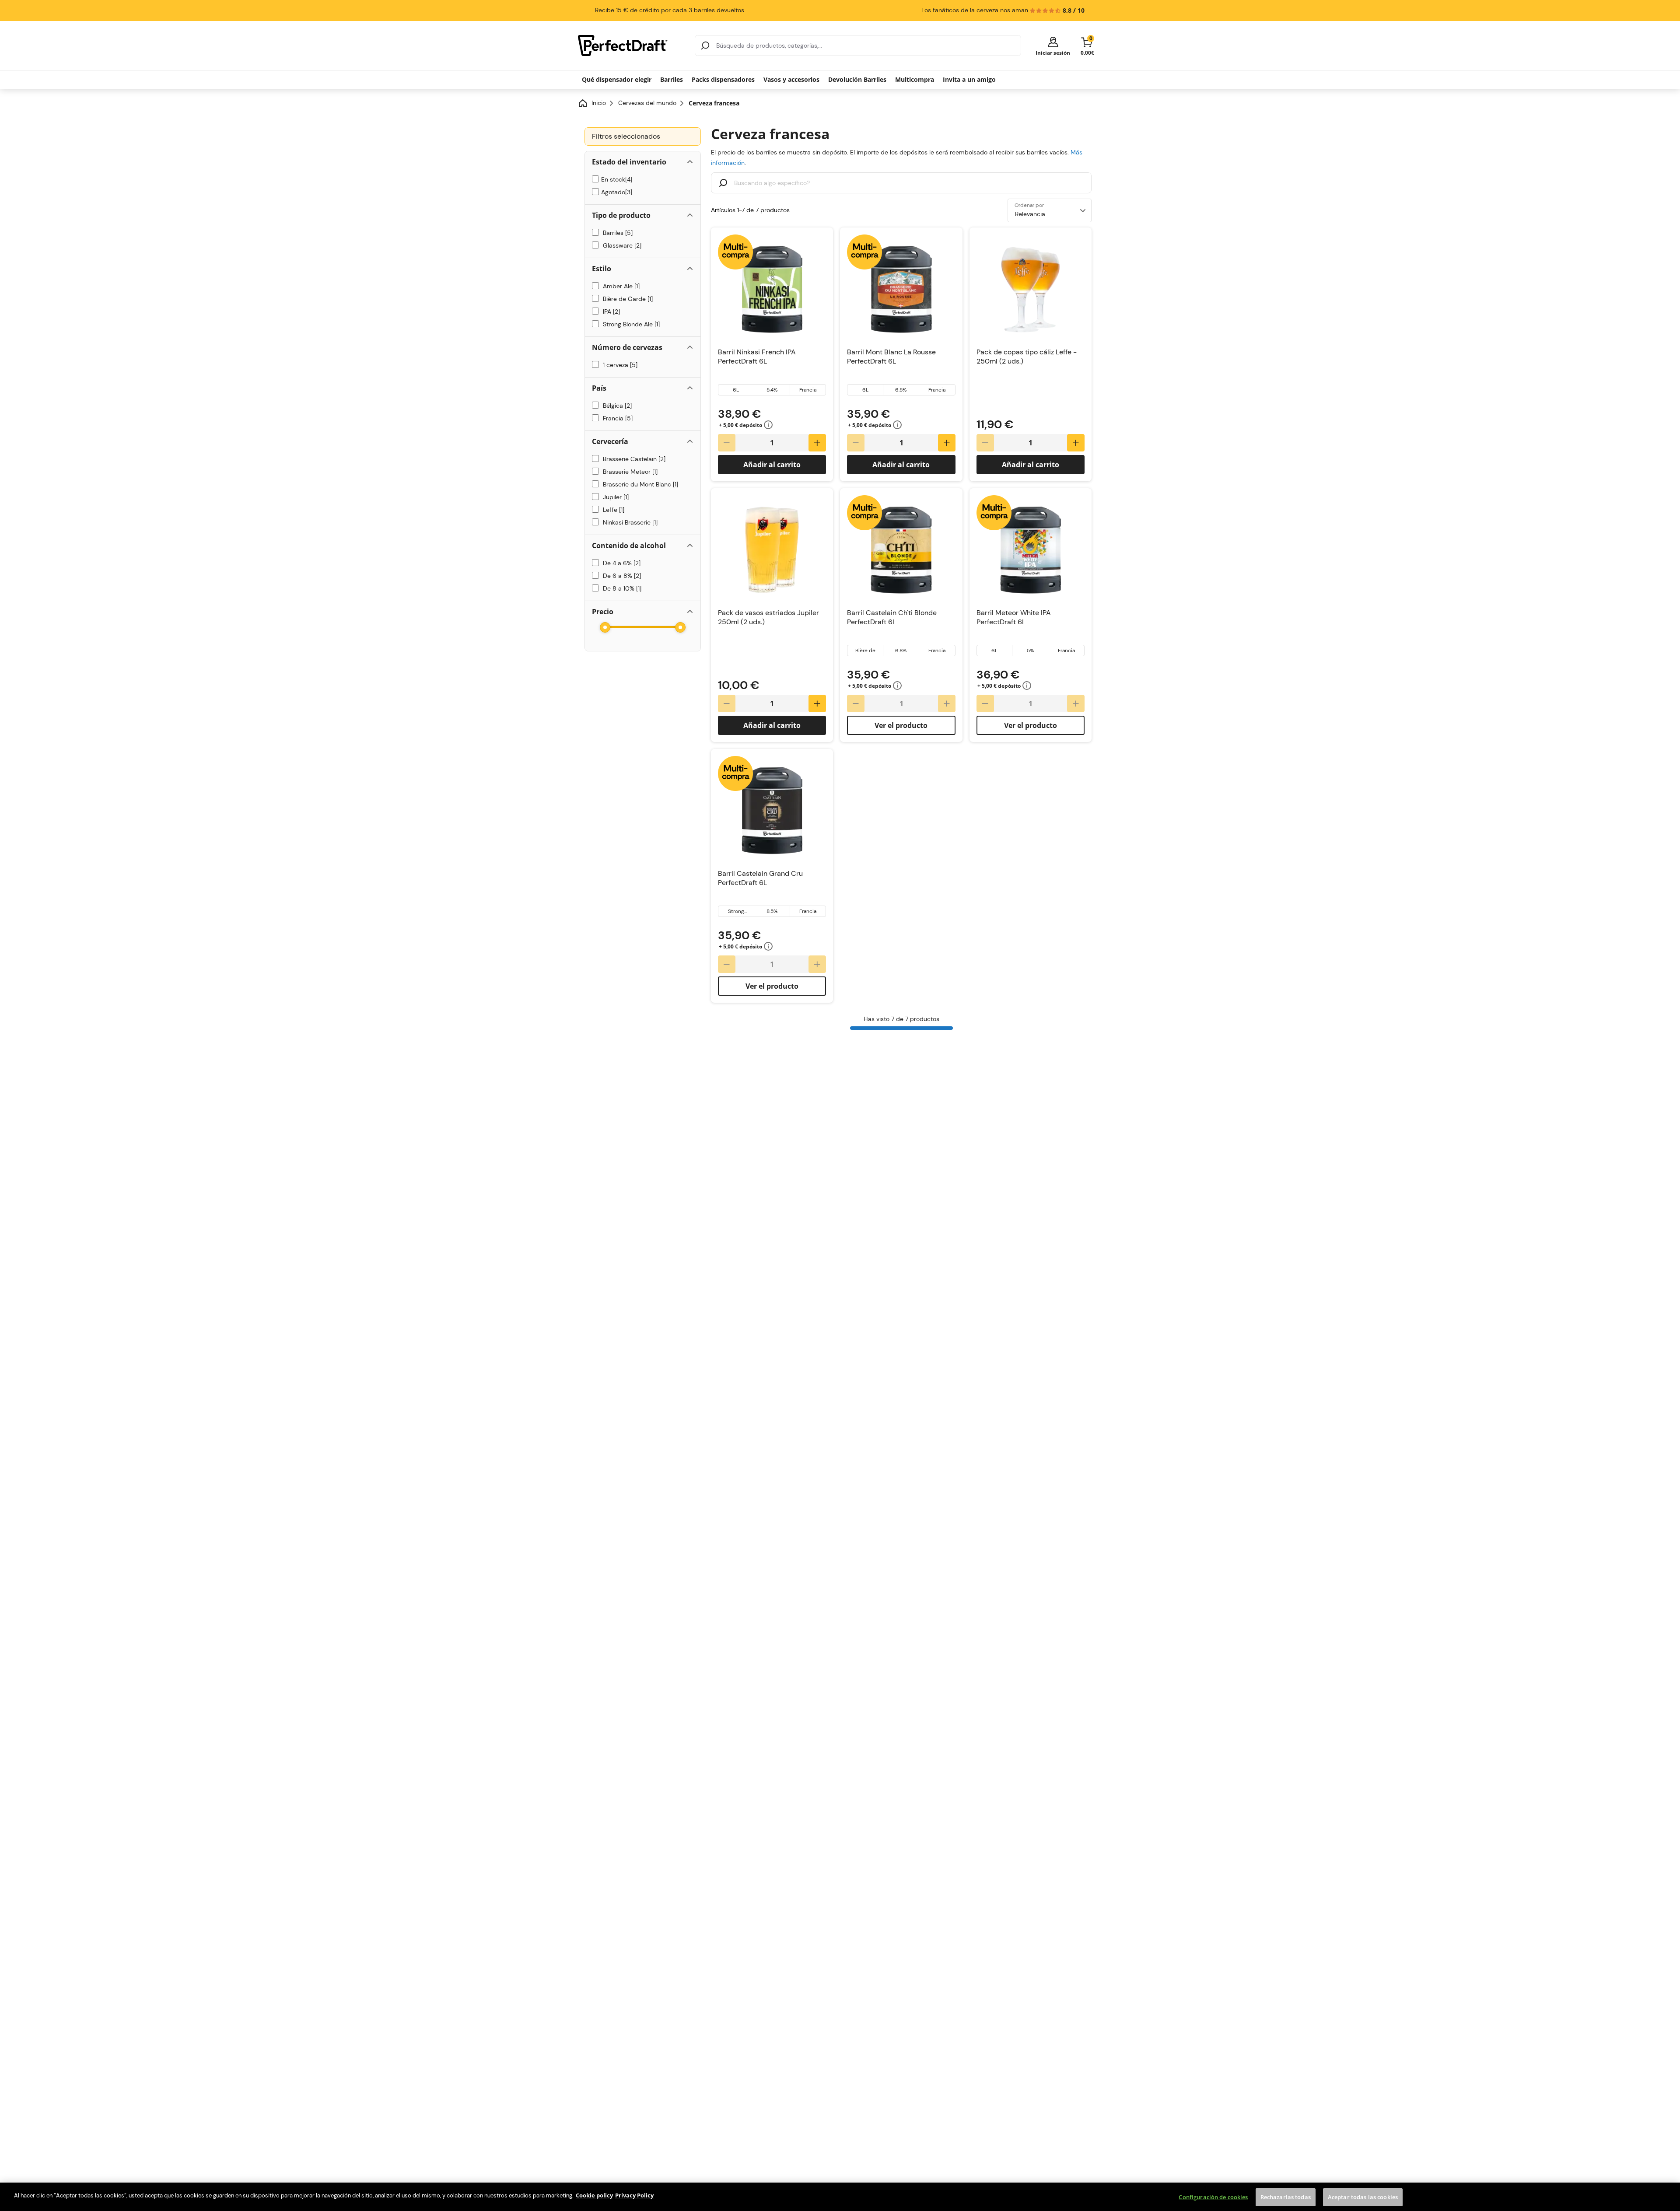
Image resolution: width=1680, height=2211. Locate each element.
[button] (1053, 46)
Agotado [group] (616, 192)
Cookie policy (594, 2195)
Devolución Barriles (857, 79)
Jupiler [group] (614, 497)
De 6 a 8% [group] (620, 576)
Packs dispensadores (723, 79)
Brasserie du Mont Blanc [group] (639, 484)
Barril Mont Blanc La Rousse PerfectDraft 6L (891, 357)
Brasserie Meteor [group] (628, 472)
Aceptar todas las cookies (1363, 2197)
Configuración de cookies (1213, 2197)
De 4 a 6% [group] (620, 563)
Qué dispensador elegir (617, 79)
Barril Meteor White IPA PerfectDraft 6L (1014, 617)
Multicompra (915, 79)
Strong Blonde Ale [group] (630, 324)
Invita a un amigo (969, 79)
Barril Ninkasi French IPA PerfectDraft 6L (757, 357)
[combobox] (858, 45)
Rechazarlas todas (1286, 2197)
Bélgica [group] (616, 406)
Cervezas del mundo (647, 103)
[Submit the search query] (723, 184)
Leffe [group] (612, 510)
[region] (840, 2197)
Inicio (599, 103)
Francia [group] (616, 418)
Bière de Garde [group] (626, 299)
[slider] (605, 627)
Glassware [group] (620, 245)
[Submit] (705, 45)
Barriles (672, 79)
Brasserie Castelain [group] (632, 459)
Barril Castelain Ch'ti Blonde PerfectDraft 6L (892, 617)
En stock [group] (616, 179)
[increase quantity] (817, 443)
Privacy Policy (634, 2195)
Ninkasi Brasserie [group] (628, 522)
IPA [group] (610, 311)
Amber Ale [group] (619, 286)
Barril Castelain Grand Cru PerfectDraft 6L (760, 878)
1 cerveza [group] (618, 365)
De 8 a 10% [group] (620, 588)
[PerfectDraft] (631, 45)
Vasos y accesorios (791, 79)
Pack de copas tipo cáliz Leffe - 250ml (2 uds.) (1027, 357)
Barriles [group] (616, 233)
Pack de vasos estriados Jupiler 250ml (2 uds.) (768, 617)
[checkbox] (595, 179)
